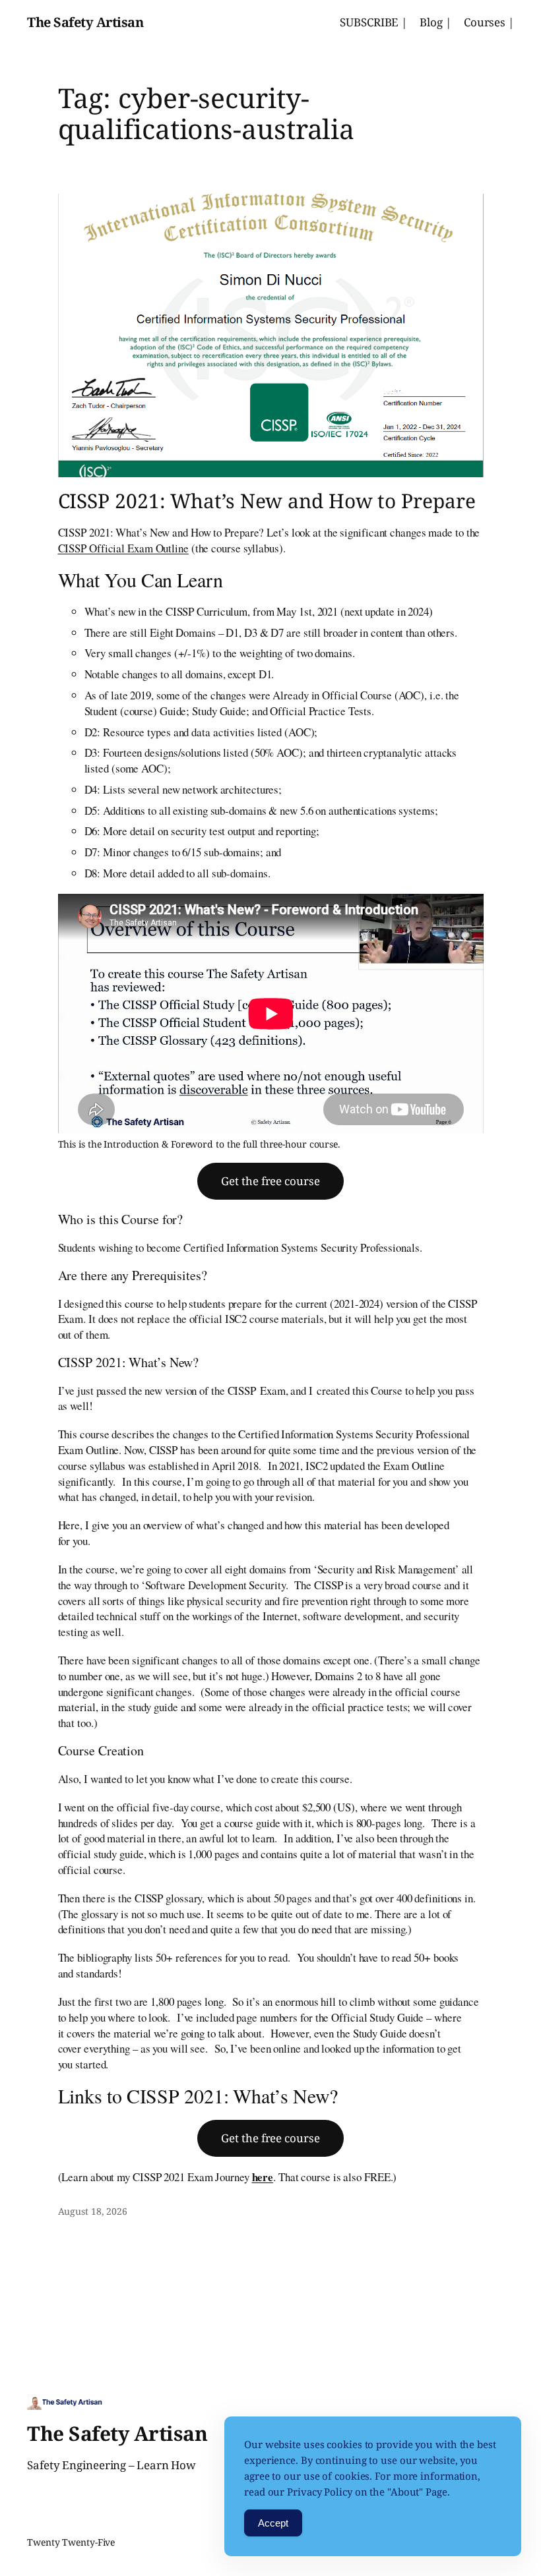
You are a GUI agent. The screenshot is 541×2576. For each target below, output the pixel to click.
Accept (273, 2523)
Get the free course (270, 1181)
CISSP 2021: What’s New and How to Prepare (267, 501)
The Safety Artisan (85, 22)
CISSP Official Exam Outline (123, 548)
